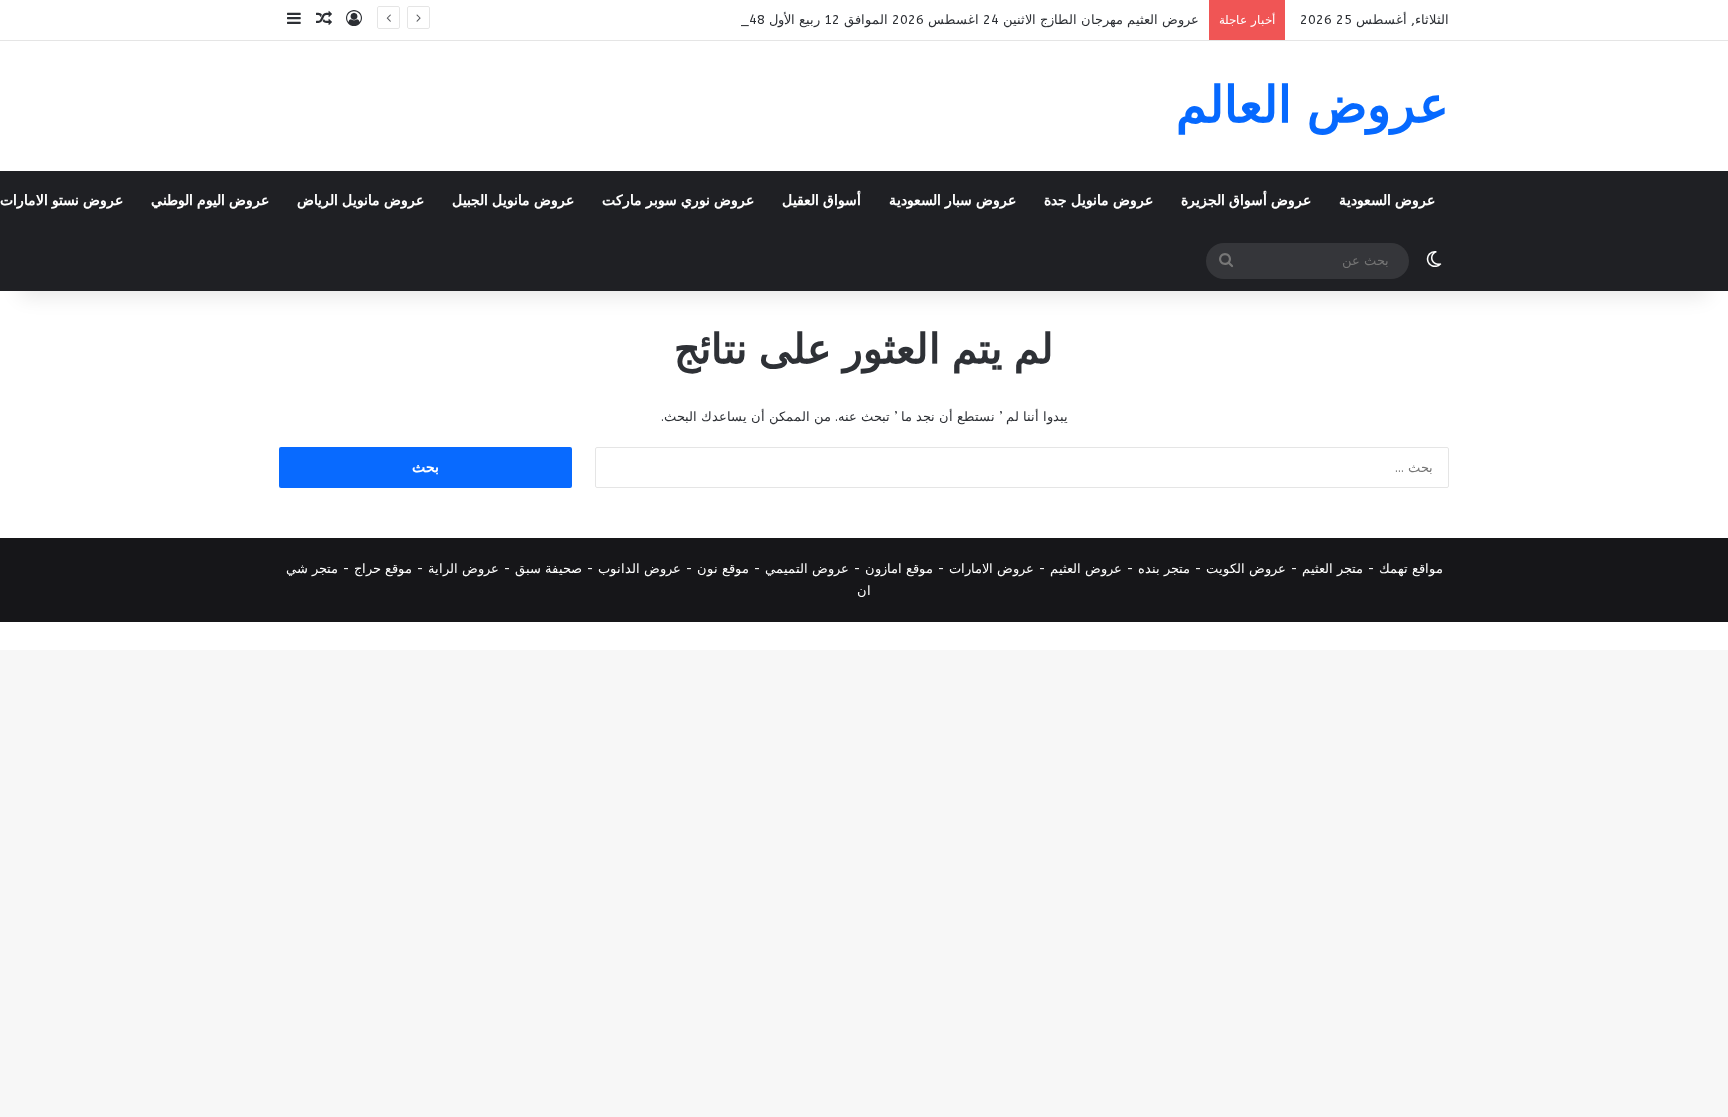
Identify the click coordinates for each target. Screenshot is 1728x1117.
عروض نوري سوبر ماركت (678, 200)
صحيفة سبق (548, 568)
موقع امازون (899, 568)
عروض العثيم (1086, 568)
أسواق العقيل (821, 200)
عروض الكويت (1246, 568)
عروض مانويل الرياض (360, 200)
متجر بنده (1164, 568)
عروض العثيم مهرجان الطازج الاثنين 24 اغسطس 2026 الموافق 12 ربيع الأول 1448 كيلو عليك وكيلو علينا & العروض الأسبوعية (850, 19)
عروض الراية (463, 568)
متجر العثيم (1332, 568)
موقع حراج (383, 568)
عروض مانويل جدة (1098, 200)
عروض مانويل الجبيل (513, 200)
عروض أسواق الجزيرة (1246, 200)
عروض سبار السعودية (952, 200)
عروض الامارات (991, 568)
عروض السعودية (1387, 200)
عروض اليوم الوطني (210, 200)
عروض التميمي (807, 568)
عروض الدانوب (639, 568)
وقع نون (719, 568)
